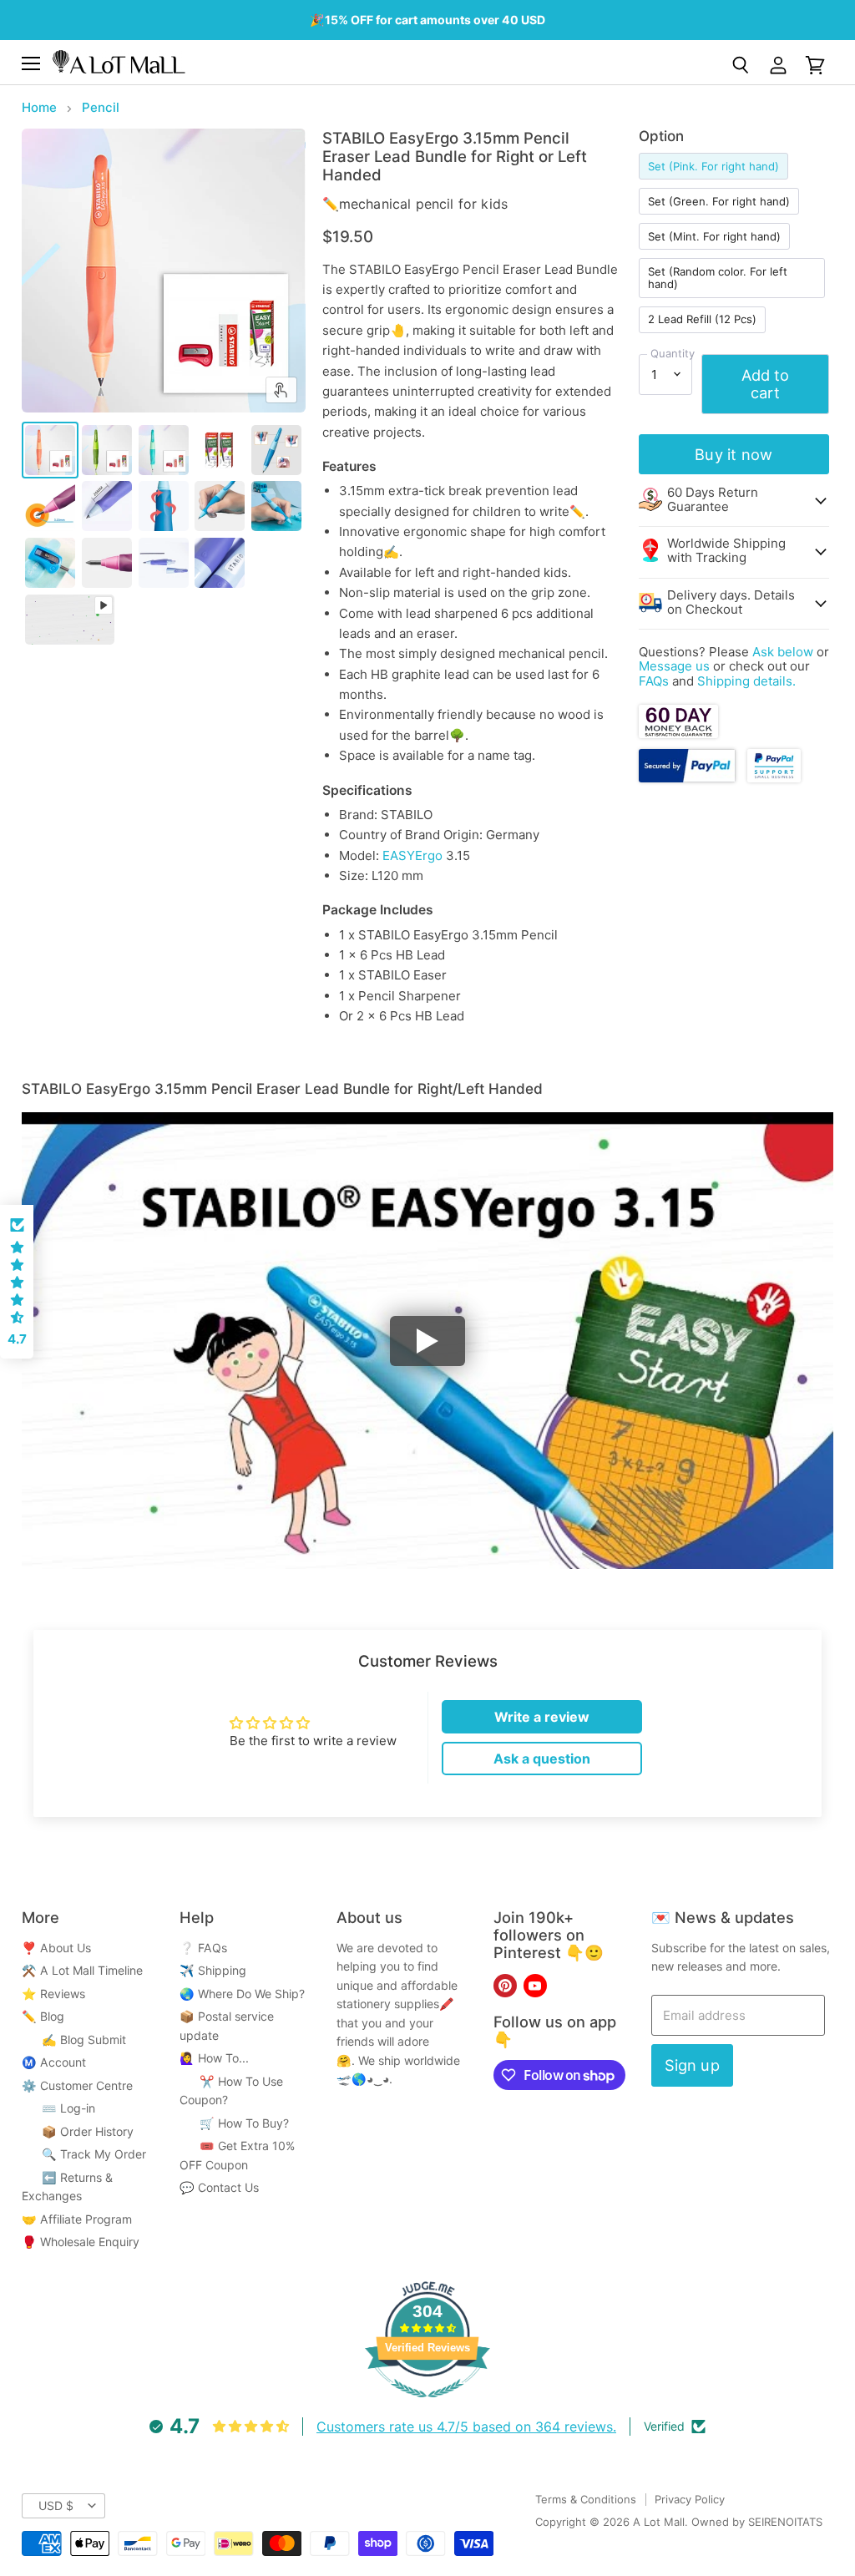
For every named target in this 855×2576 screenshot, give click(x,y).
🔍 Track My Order (84, 2154)
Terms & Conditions (586, 2499)
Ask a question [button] (542, 1759)
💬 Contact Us (219, 2187)
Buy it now (734, 454)
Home (39, 107)
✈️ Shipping (213, 1970)
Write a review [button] (542, 1717)
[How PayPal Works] (687, 778)
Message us (674, 666)
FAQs (654, 681)
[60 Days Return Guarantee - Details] (678, 734)
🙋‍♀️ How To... (214, 2058)
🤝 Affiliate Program (77, 2219)
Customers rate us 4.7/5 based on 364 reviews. (466, 2427)
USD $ (56, 2505)
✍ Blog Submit (74, 2040)
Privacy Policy (690, 2499)
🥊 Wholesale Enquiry (81, 2242)
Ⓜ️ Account (54, 2062)
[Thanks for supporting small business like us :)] (774, 778)
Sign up (692, 2065)
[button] (17, 1282)
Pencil (101, 107)
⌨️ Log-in (58, 2108)
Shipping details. (746, 681)
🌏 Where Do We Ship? (242, 1994)
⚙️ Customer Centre (77, 2085)
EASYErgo (412, 855)
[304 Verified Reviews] (427, 2406)
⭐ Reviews (53, 1994)
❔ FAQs (203, 1948)
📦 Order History (78, 2131)
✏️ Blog (43, 2016)
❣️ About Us (56, 1948)
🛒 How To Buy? (234, 2123)
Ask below (783, 652)
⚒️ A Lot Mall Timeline (82, 1970)
